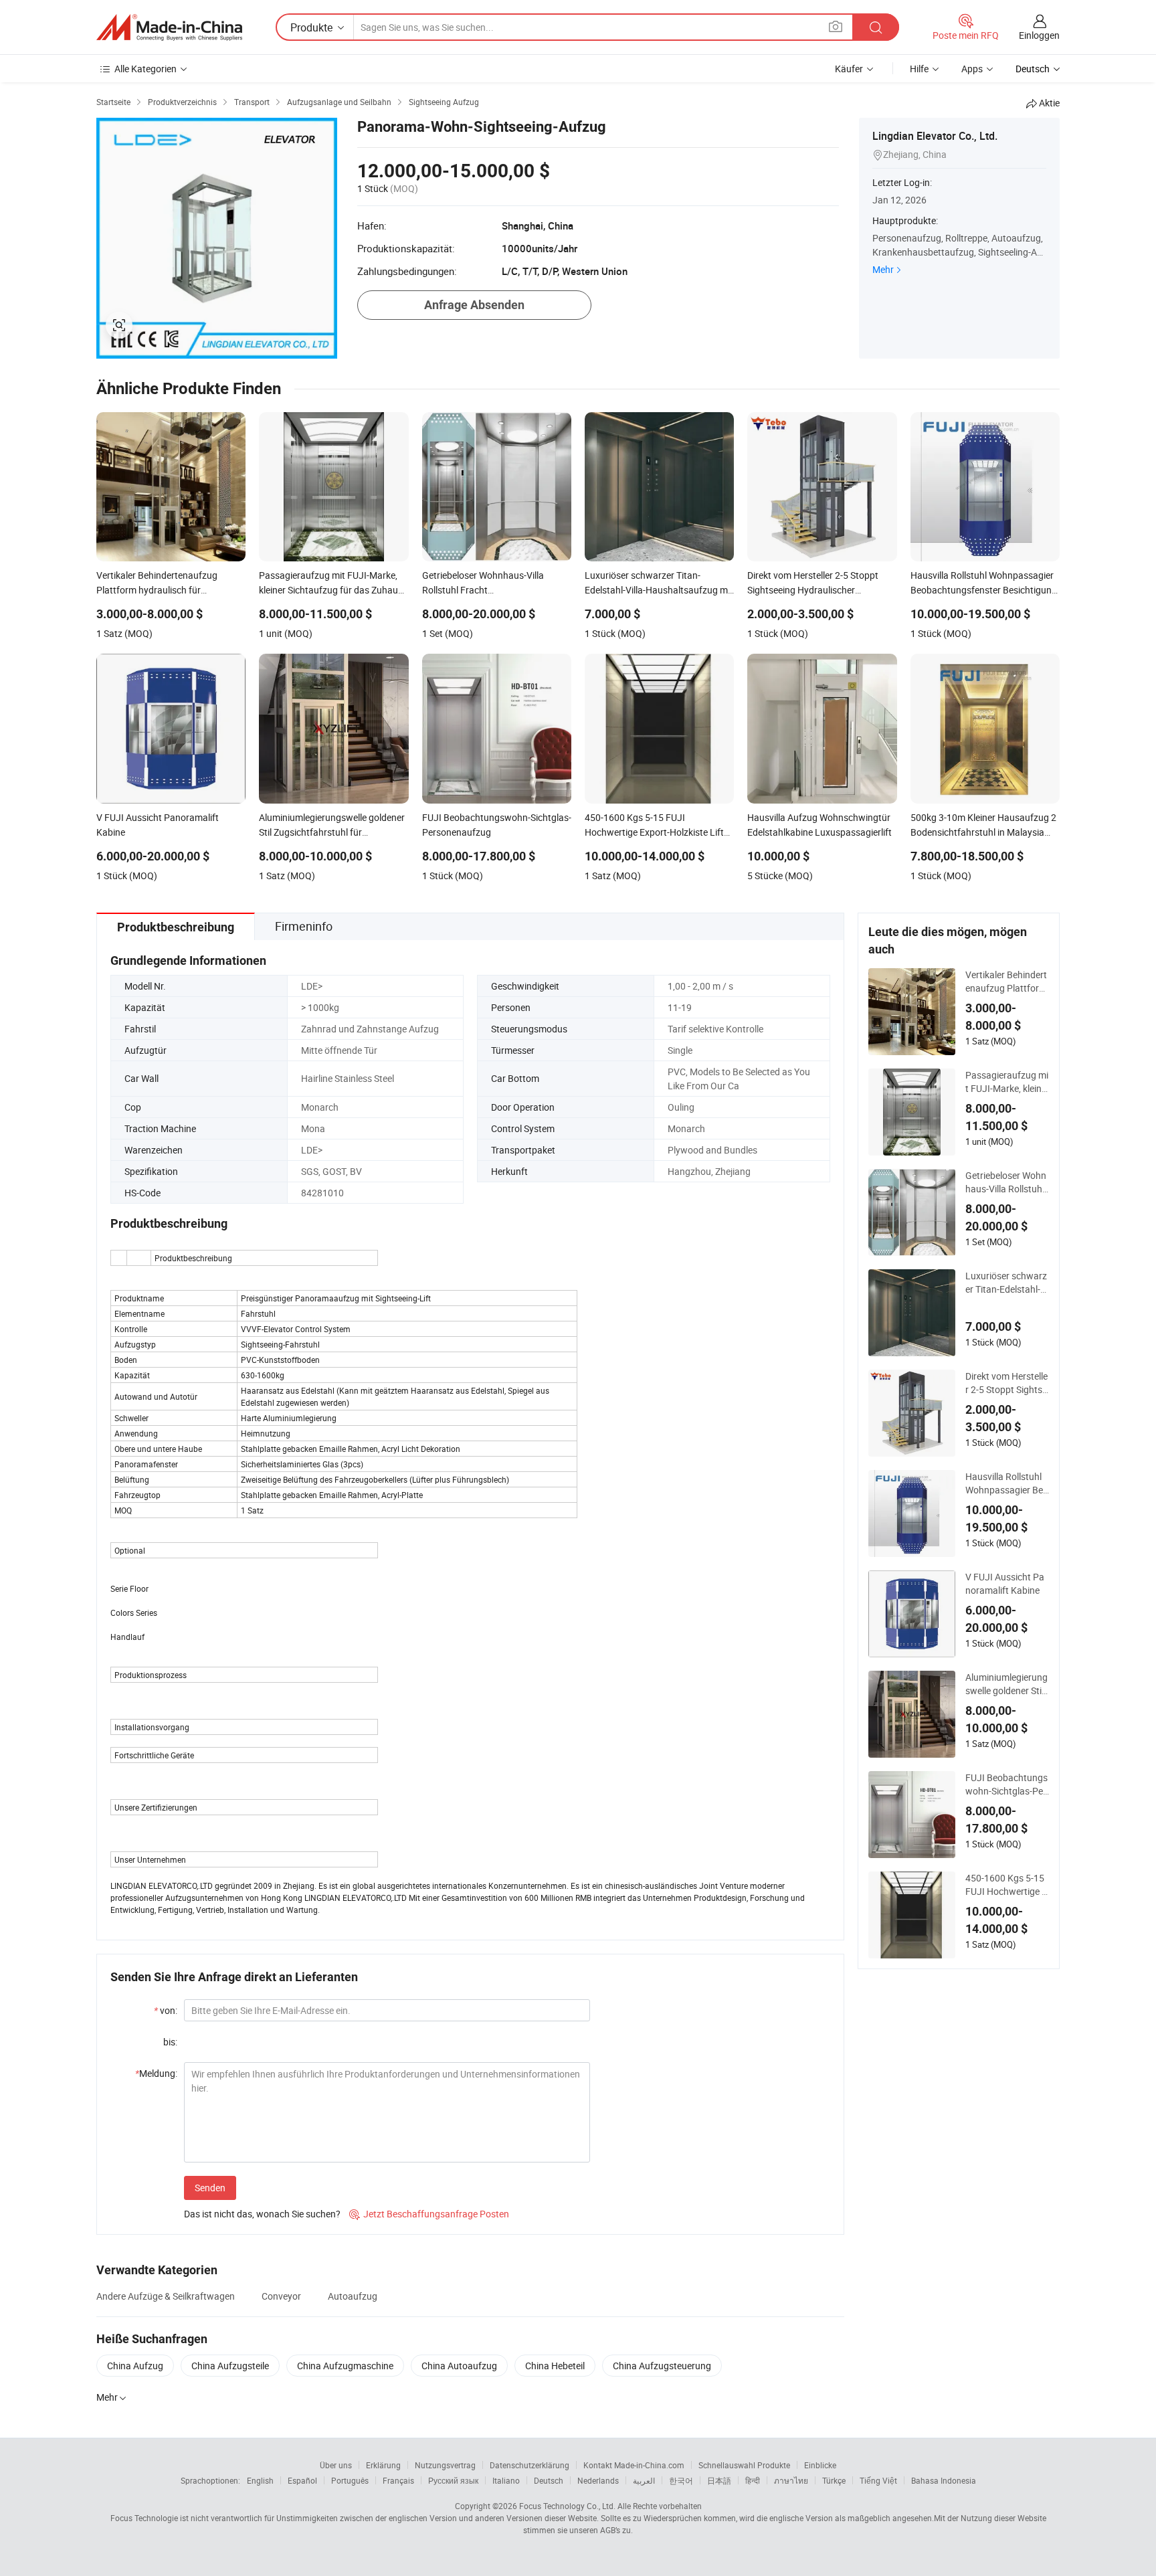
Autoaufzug (353, 2296)
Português (350, 2480)
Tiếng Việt (878, 2480)
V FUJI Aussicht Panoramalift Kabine (1005, 1583)
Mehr (883, 269)
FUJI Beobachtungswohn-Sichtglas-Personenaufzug (1006, 1784)
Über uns (336, 2465)
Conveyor (281, 2296)
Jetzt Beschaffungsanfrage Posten (429, 2214)
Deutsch (549, 2480)
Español (302, 2480)
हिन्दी (753, 2480)
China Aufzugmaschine (345, 2366)
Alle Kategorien (146, 69)
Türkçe (834, 2480)
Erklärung (383, 2465)
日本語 (719, 2480)
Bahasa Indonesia (944, 2480)
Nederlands (598, 2480)
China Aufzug (135, 2366)
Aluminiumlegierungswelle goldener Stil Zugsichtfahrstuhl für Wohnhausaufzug (1006, 1684)
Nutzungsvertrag (445, 2465)
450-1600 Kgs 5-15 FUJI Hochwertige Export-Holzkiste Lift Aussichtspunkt (1006, 1885)
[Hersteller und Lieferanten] (169, 27)
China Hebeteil (555, 2366)
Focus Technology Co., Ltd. (567, 2506)
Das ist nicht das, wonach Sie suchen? (262, 2214)
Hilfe (919, 69)
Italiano (506, 2480)
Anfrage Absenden (474, 305)
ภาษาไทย (791, 2480)
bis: (170, 2042)
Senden (210, 2188)
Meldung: (156, 2073)
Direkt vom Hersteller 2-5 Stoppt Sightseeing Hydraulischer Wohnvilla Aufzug (1006, 1383)
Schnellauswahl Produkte (744, 2465)
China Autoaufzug (459, 2366)
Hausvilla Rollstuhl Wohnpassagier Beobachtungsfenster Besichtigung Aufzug (1007, 1483)
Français (398, 2480)
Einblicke (820, 2465)
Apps (972, 69)
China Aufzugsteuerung (662, 2366)
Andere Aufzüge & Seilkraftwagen (166, 2296)
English (260, 2480)
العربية (644, 2480)
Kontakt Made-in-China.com (634, 2465)
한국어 (681, 2480)
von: (166, 2010)
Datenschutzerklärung (529, 2465)
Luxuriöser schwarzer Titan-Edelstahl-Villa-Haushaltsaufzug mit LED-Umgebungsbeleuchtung (1007, 1283)
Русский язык (453, 2480)
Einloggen (1039, 35)
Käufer (849, 69)
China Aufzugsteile (230, 2366)
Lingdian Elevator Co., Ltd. (935, 136)
